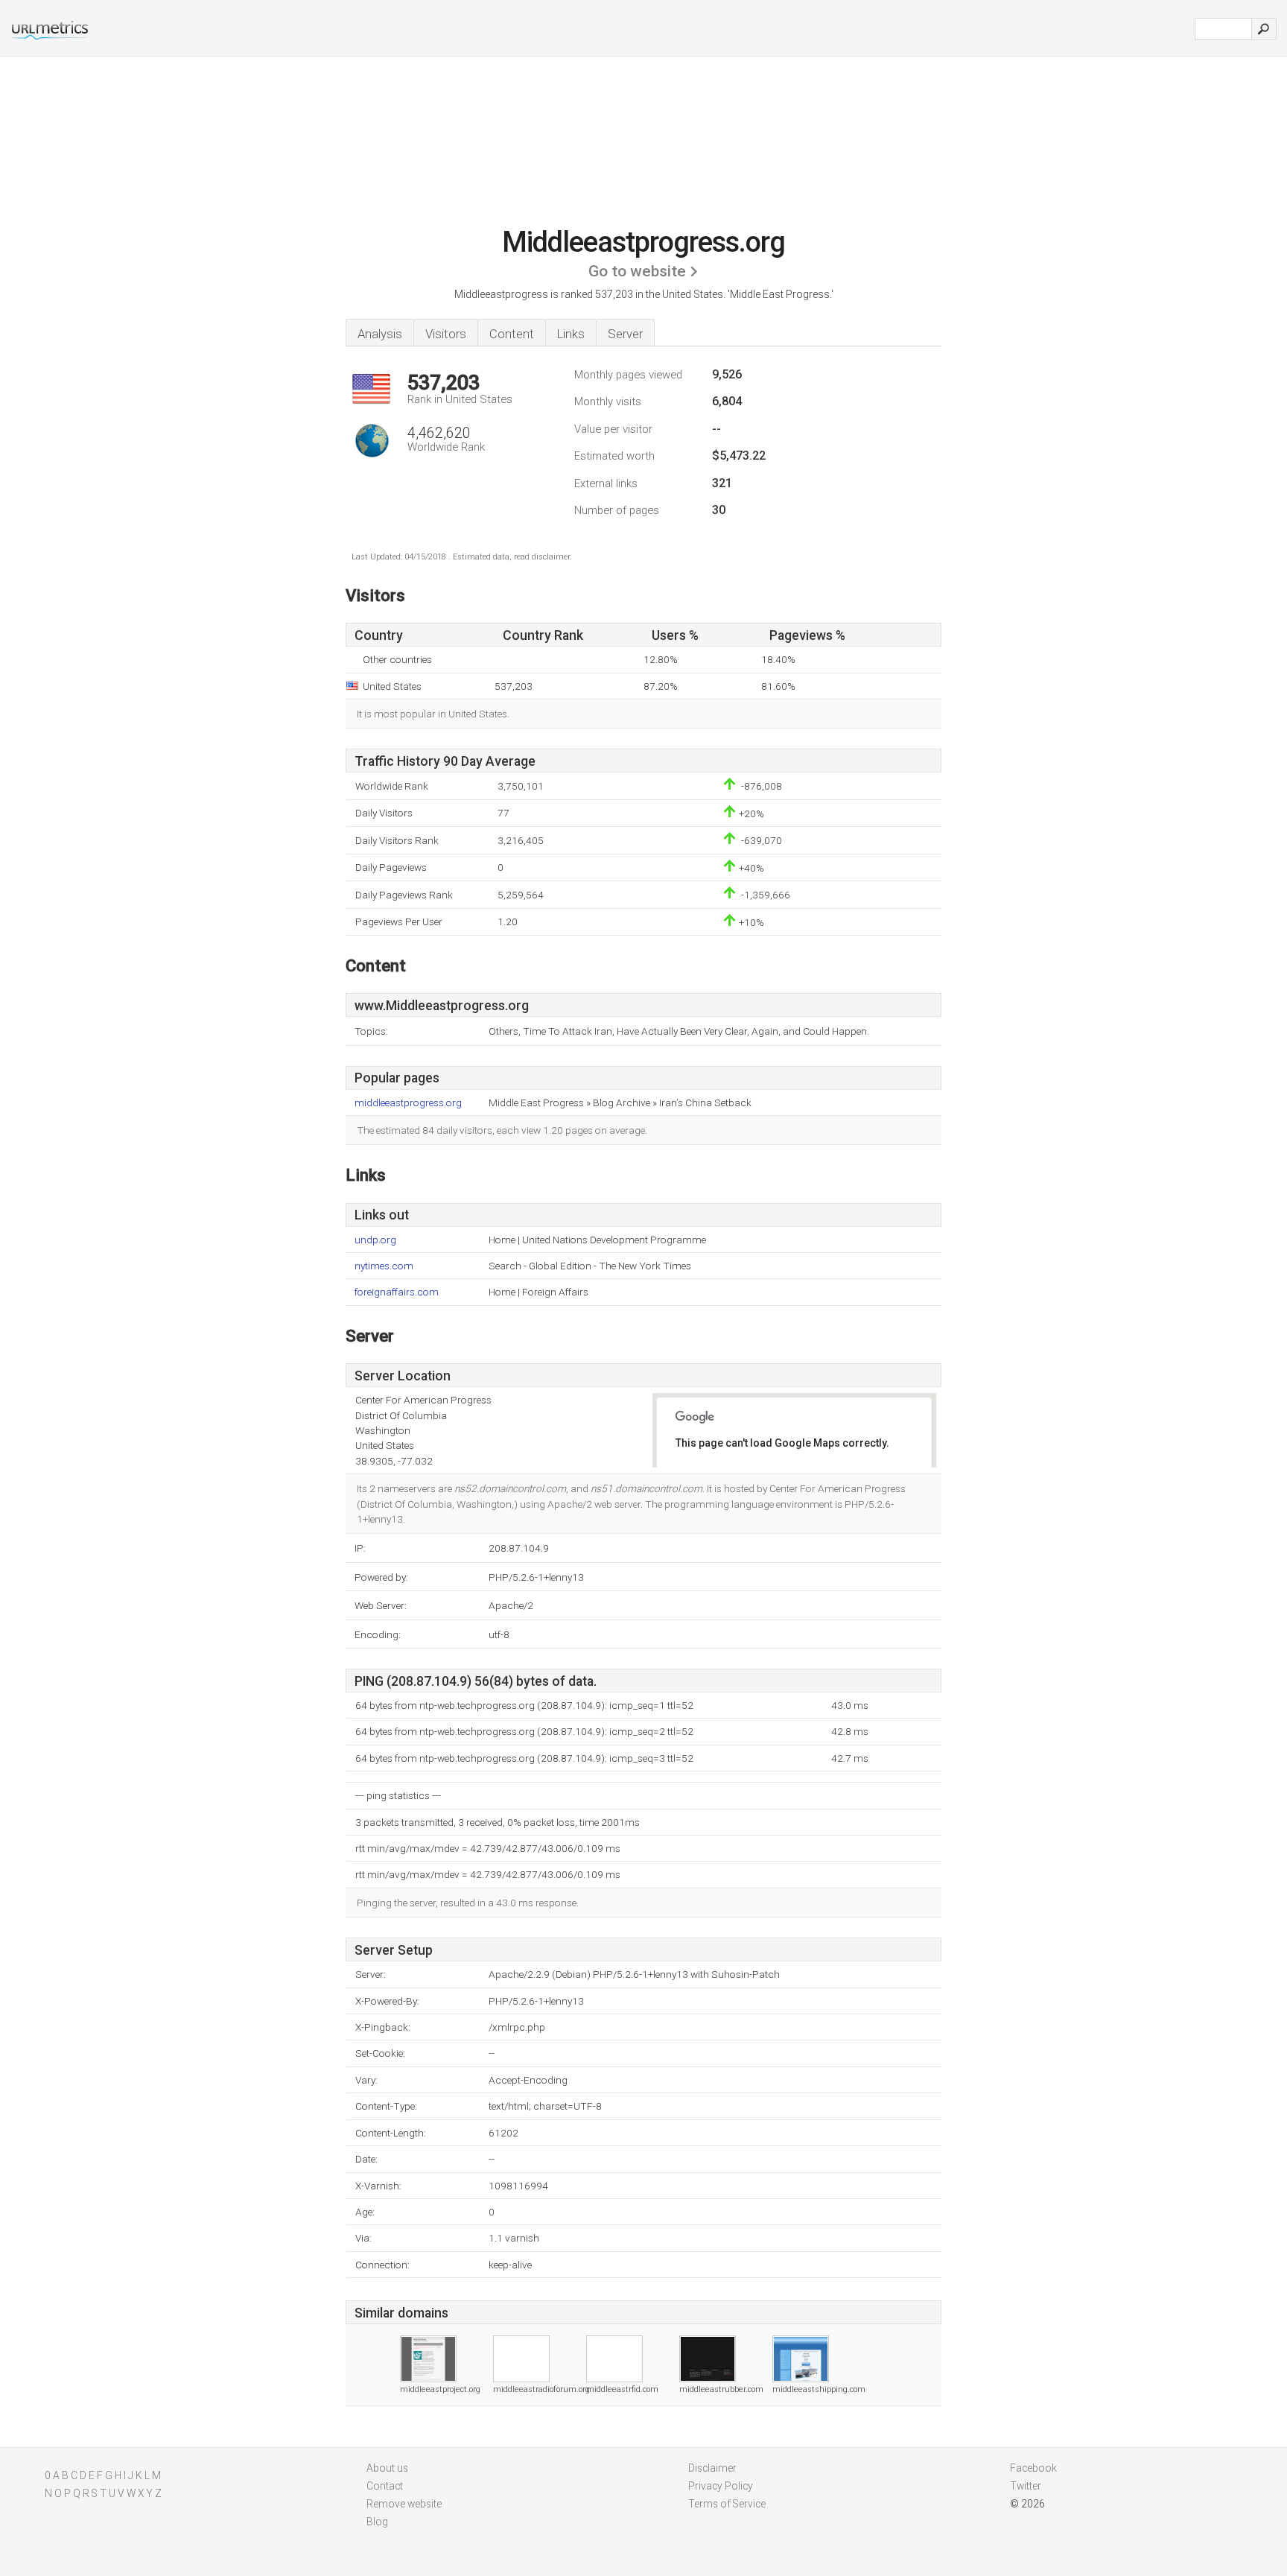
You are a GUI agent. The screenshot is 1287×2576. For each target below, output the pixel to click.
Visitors (446, 334)
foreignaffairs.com (397, 1292)
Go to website (637, 271)
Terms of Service (727, 2504)
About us (387, 2468)
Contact (385, 2486)
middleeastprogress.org (408, 1103)
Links (571, 334)
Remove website (404, 2504)
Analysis (380, 334)
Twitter (1026, 2486)
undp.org (375, 1240)
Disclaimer (712, 2468)
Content (512, 334)
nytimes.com (384, 1266)
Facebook (1033, 2468)
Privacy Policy (721, 2486)
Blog (377, 2522)
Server (625, 334)
